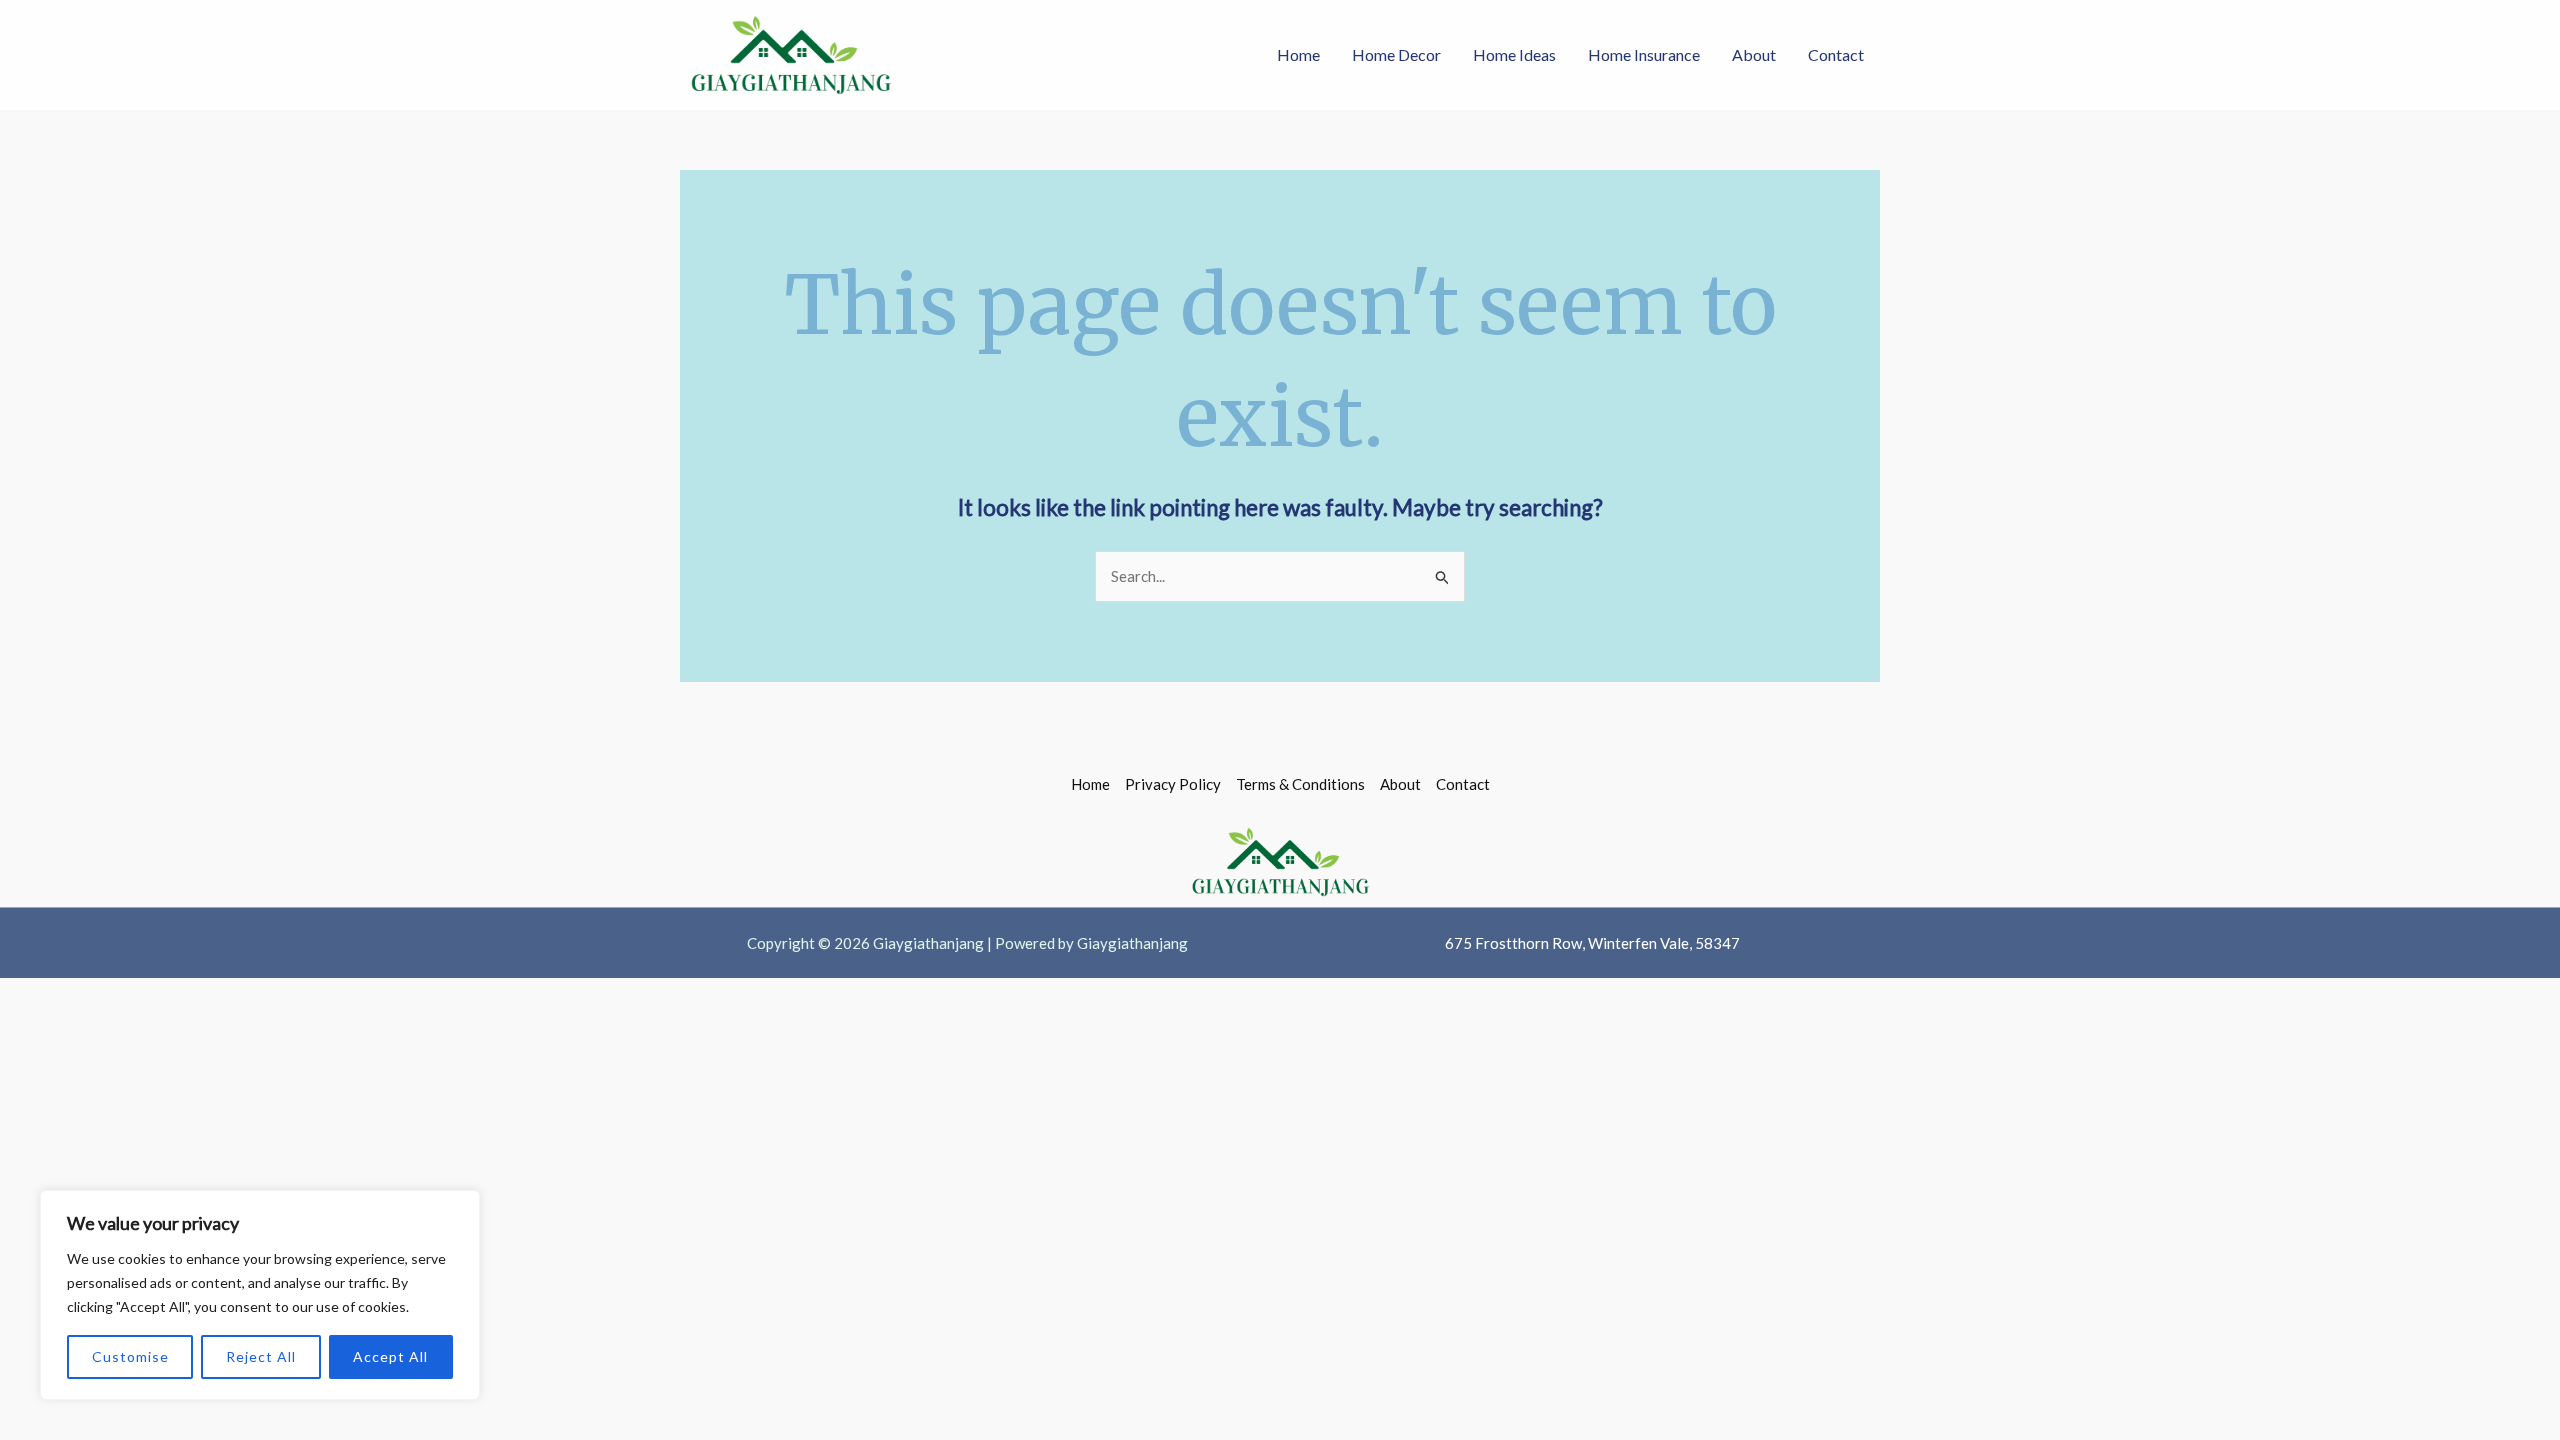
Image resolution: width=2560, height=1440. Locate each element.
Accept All (390, 1356)
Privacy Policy (1173, 784)
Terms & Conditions (1300, 784)
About (1754, 54)
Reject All (261, 1356)
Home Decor (1396, 54)
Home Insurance (1644, 54)
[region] (260, 1295)
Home (1298, 54)
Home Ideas (1514, 54)
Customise (130, 1356)
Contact (1836, 54)
